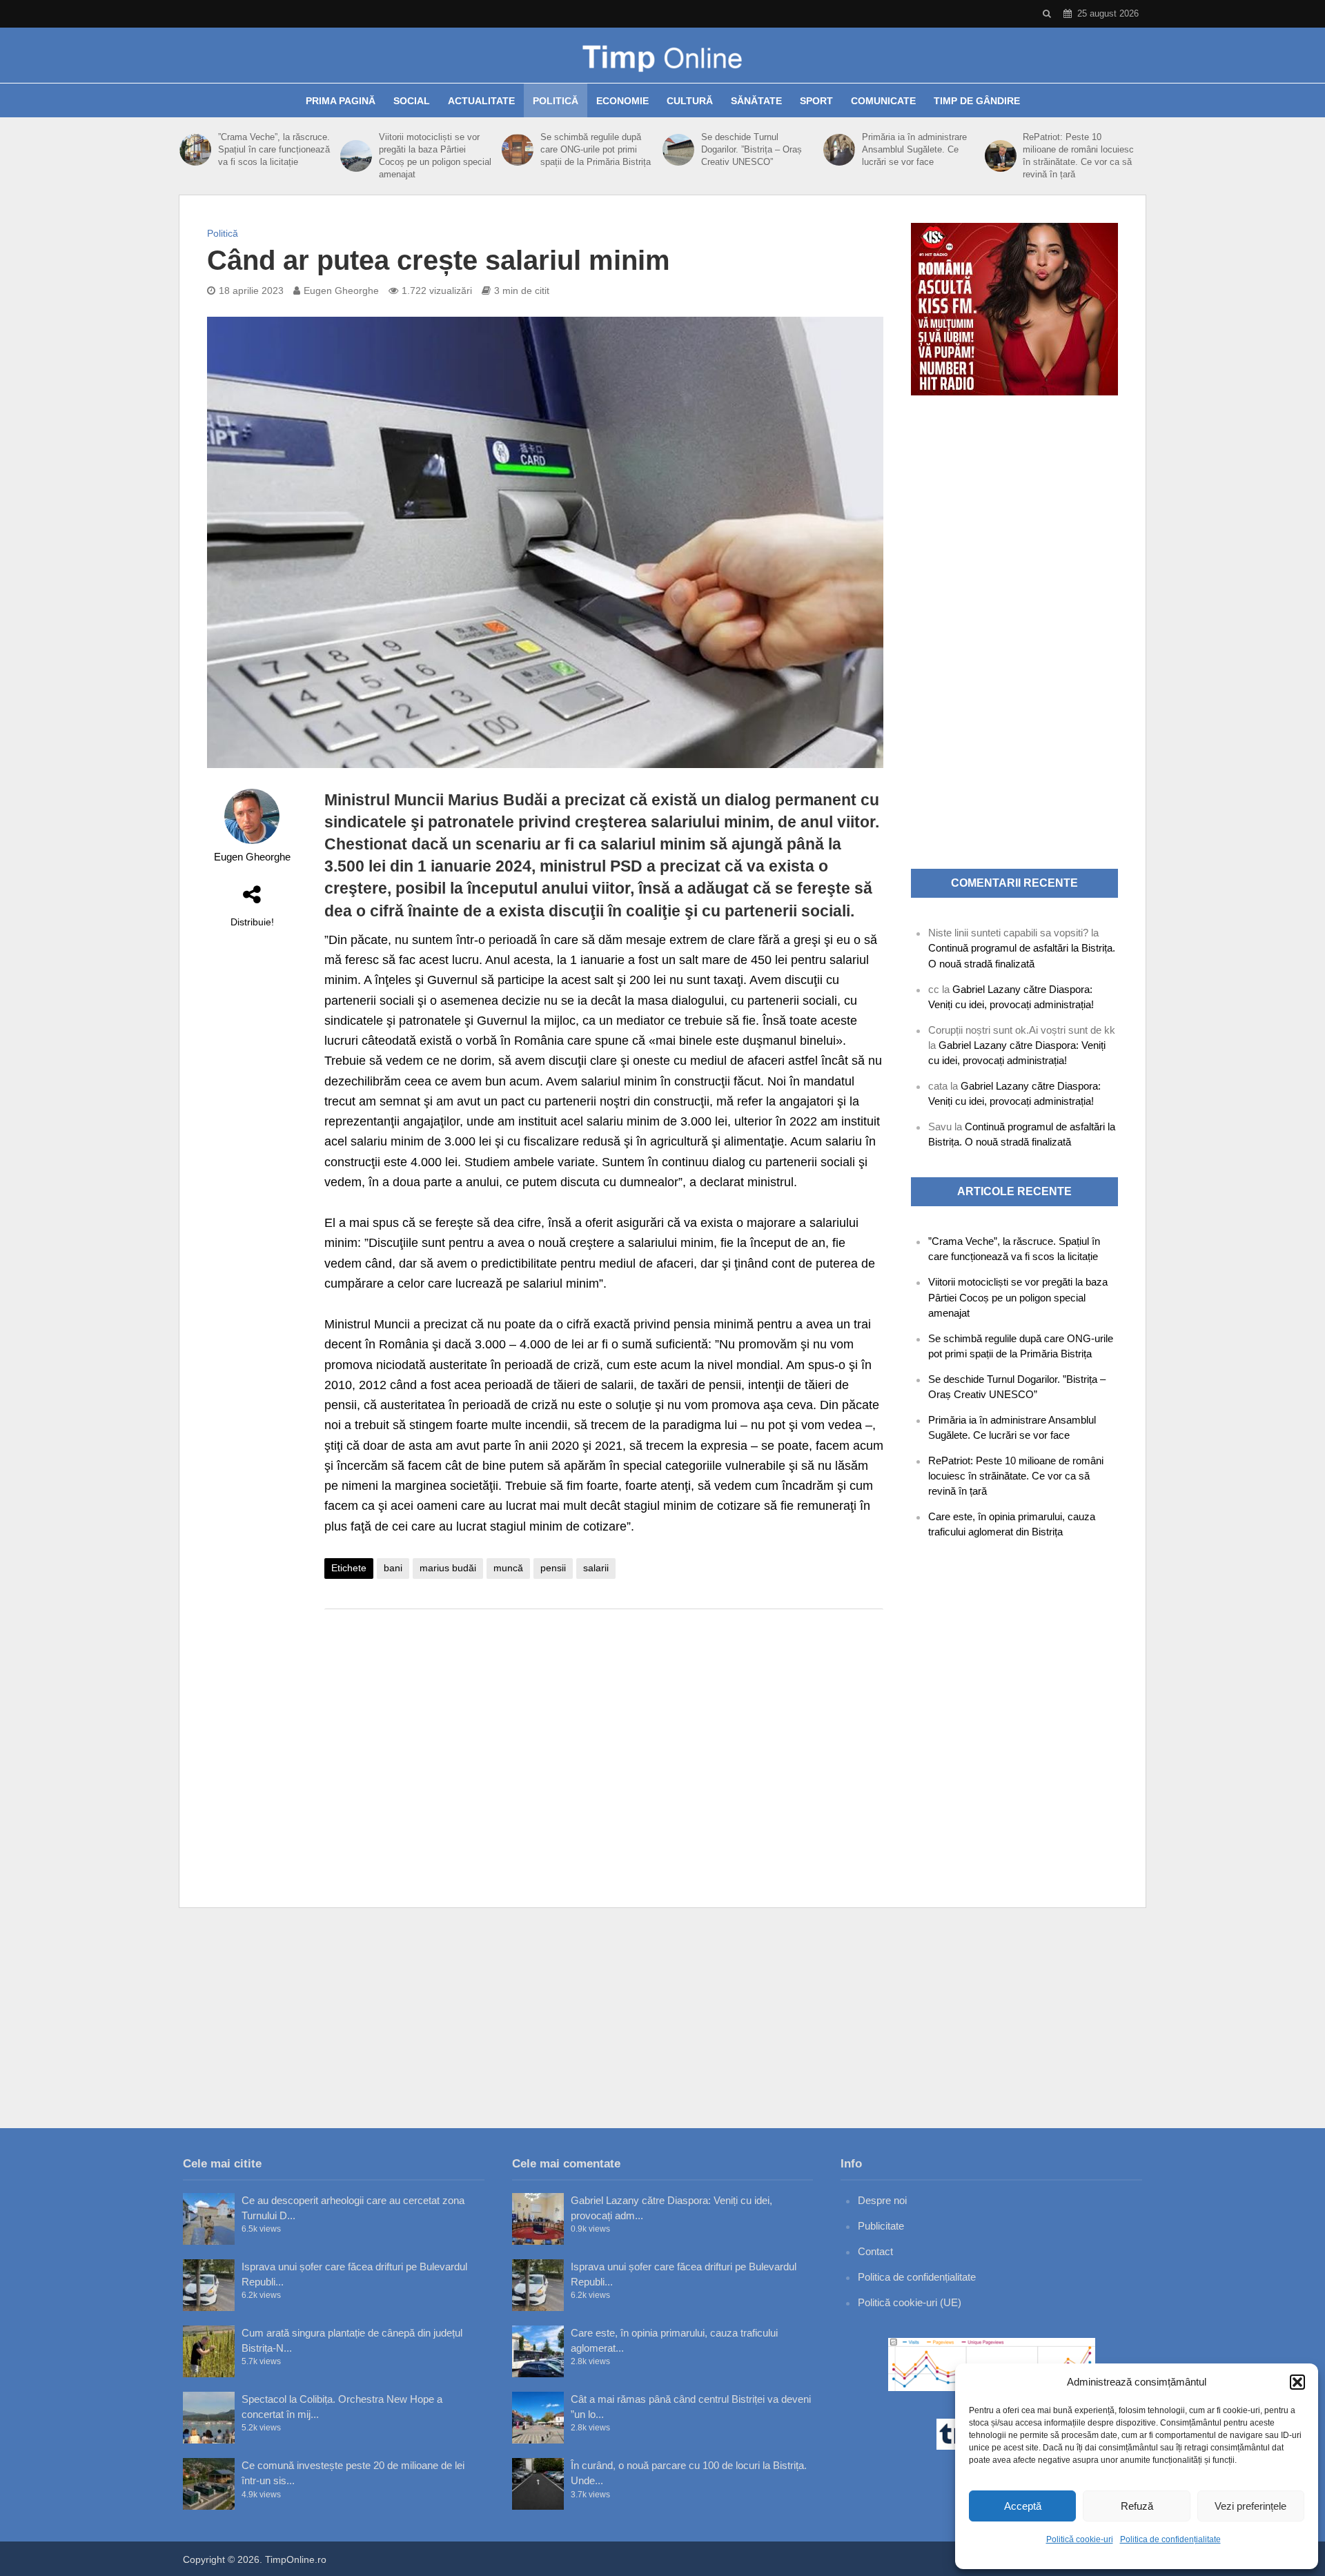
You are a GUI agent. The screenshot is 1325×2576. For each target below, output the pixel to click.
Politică (556, 101)
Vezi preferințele (1250, 2506)
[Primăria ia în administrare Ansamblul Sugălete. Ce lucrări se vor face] (839, 150)
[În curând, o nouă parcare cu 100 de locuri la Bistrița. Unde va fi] (538, 2484)
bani (393, 1568)
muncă (508, 1568)
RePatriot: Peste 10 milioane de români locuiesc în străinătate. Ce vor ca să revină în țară (1078, 156)
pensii (553, 1568)
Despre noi (882, 2200)
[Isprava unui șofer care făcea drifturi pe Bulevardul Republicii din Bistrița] (209, 2285)
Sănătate (756, 101)
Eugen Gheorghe (341, 291)
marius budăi (448, 1568)
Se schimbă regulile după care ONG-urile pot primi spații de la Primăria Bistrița (596, 149)
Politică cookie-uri (1080, 2539)
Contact (875, 2251)
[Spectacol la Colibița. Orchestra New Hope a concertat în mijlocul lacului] (209, 2418)
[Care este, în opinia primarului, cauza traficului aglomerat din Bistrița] (538, 2351)
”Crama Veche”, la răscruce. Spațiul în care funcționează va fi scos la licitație (274, 149)
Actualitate (481, 101)
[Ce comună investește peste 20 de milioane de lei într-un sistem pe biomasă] (209, 2484)
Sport (816, 101)
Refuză (1137, 2506)
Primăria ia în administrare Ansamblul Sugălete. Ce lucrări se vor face (914, 149)
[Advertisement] (604, 1730)
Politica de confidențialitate (1170, 2539)
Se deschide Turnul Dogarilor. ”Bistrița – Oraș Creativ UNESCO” (752, 149)
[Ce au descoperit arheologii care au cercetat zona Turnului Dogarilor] (209, 2219)
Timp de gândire (977, 101)
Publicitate (881, 2226)
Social (412, 101)
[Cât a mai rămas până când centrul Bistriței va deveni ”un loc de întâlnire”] (538, 2418)
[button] (1297, 2382)
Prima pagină (341, 101)
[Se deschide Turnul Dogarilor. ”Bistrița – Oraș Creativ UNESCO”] (678, 150)
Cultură (690, 101)
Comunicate (883, 101)
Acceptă (1023, 2506)
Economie (622, 101)
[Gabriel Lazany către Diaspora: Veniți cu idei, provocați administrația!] (538, 2219)
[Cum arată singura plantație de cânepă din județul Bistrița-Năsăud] (209, 2351)
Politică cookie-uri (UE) (910, 2302)
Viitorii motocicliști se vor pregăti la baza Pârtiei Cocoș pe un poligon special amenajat (435, 156)
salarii (596, 1568)
